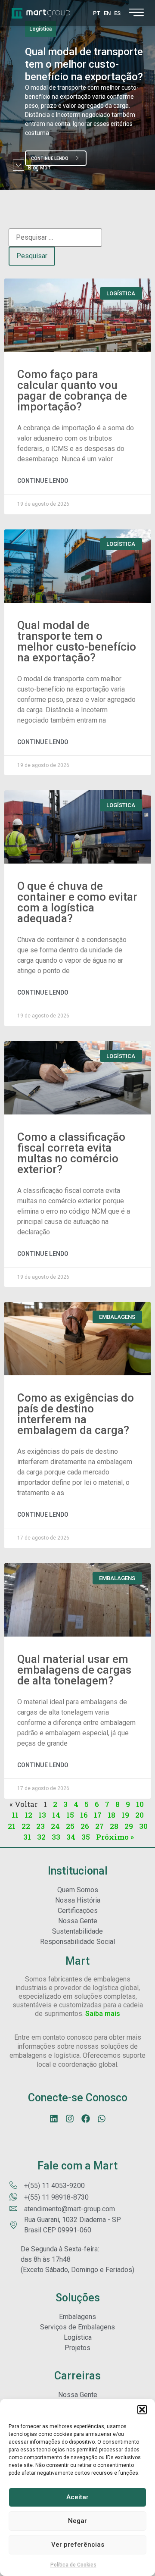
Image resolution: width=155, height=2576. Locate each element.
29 (129, 1826)
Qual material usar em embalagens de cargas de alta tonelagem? (74, 1670)
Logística (40, 29)
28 (114, 1826)
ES (117, 13)
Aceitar (77, 2497)
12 (28, 1815)
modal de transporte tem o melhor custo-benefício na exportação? (84, 64)
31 (27, 1837)
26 (85, 1826)
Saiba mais (103, 2014)
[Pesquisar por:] (55, 238)
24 (55, 1826)
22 (26, 1826)
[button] (142, 2410)
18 (112, 1815)
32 (41, 1837)
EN (107, 13)
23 (40, 1826)
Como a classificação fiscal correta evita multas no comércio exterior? (71, 1153)
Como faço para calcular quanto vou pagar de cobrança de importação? (72, 390)
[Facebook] (86, 2119)
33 (56, 1837)
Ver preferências (78, 2545)
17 (98, 1815)
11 (15, 1815)
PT (97, 13)
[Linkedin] (54, 2119)
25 (70, 1826)
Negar (77, 2521)
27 (99, 1826)
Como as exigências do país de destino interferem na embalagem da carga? (76, 1414)
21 (12, 1826)
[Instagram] (70, 2119)
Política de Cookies (73, 2565)
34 (71, 1837)
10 (140, 1804)
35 (86, 1837)
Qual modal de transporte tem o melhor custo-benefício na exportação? (77, 641)
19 (125, 1815)
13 (42, 1815)
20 (139, 1815)
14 (56, 1815)
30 (143, 1826)
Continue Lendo (43, 481)
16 (84, 1815)
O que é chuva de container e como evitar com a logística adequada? (77, 902)
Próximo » (115, 1837)
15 (70, 1815)
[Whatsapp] (102, 2119)
